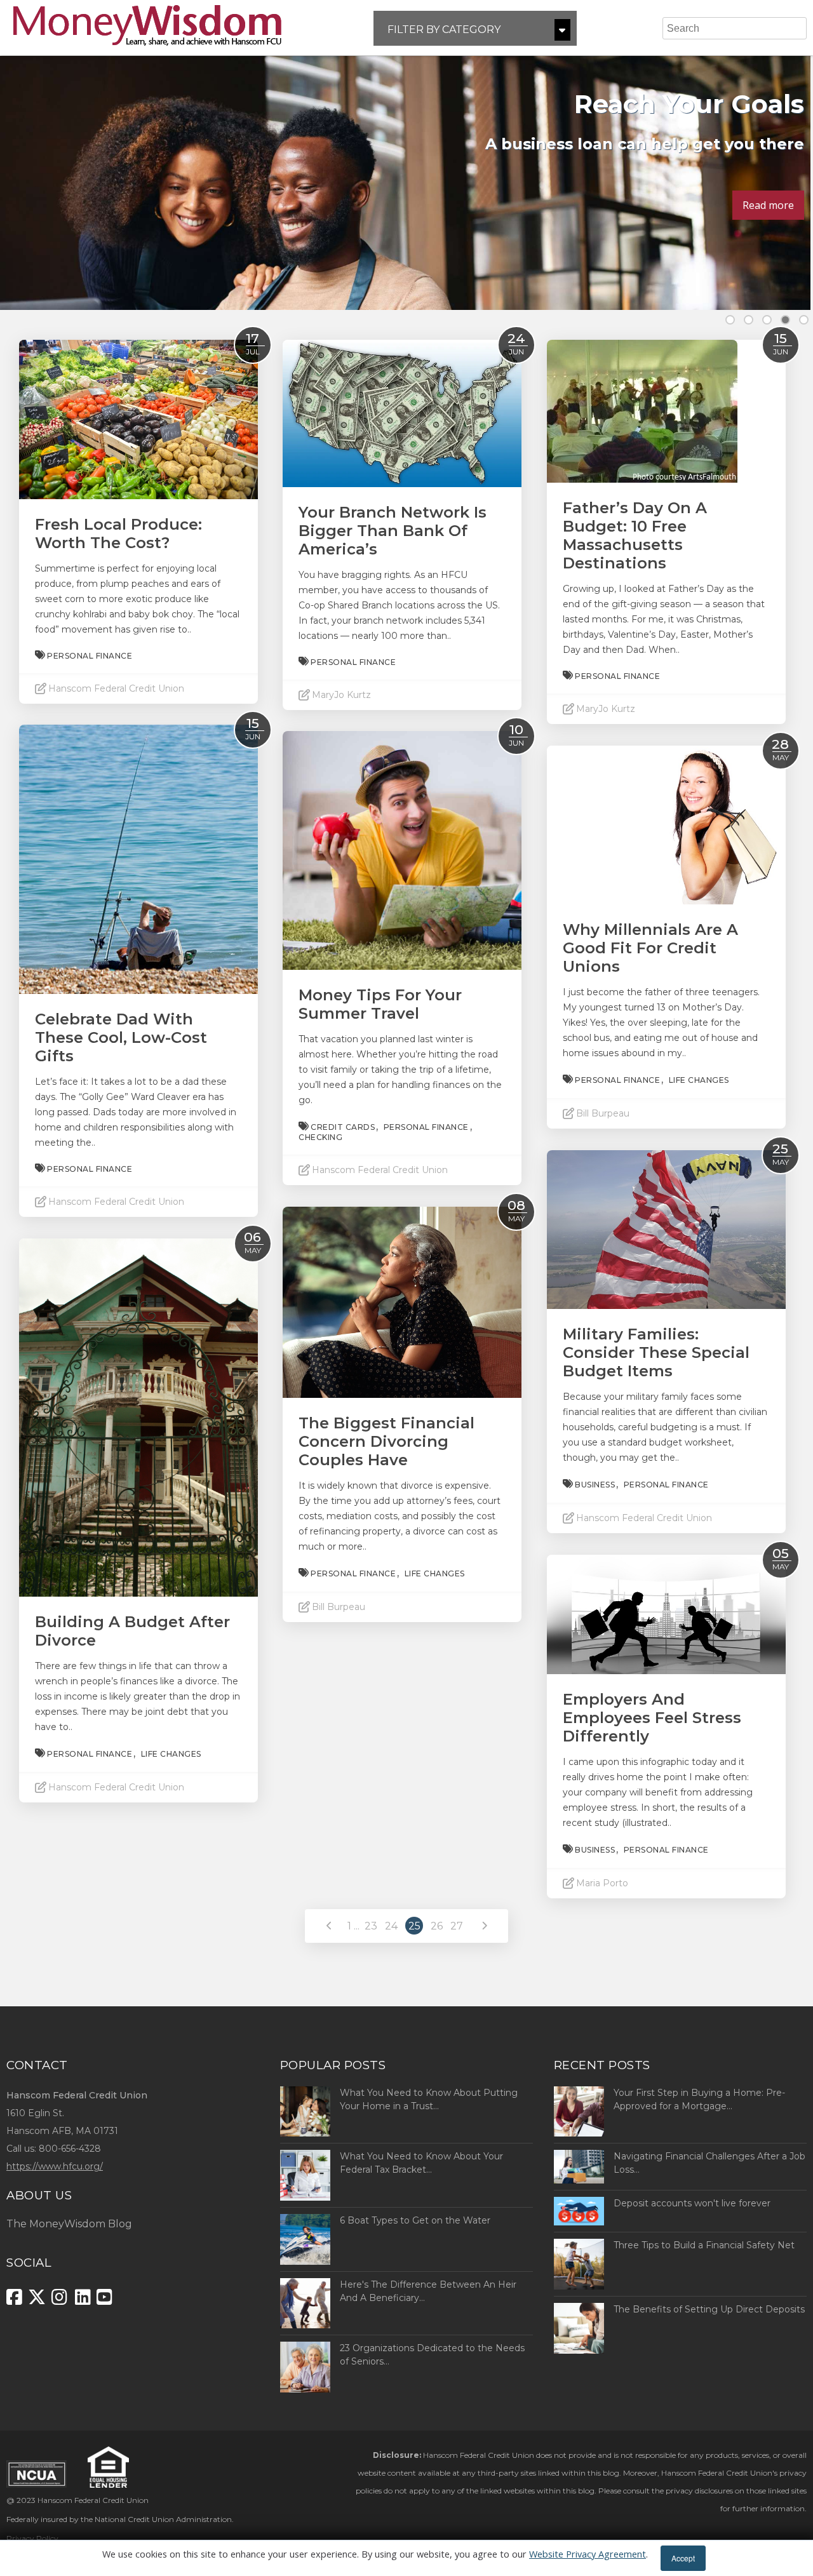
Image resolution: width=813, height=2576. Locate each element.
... (357, 1926)
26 (437, 1926)
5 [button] (804, 320)
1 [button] (730, 320)
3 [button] (767, 320)
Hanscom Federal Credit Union (93, 2500)
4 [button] (785, 320)
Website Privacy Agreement (588, 2554)
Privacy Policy (32, 2538)
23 (371, 1926)
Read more (768, 205)
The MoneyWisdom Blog (69, 2224)
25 (414, 1926)
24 (391, 1926)
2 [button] (749, 320)
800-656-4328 (70, 2149)
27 (457, 1926)
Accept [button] (683, 2558)
